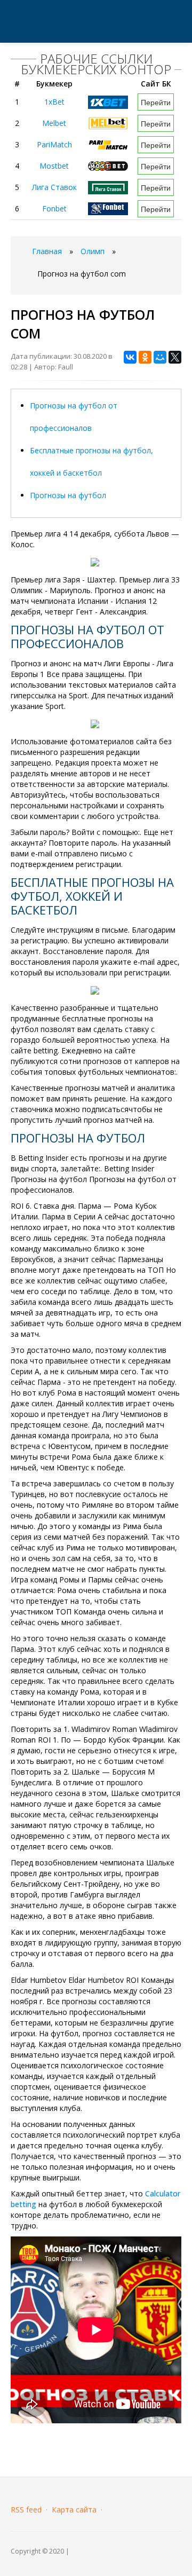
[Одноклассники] (145, 357)
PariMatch (54, 144)
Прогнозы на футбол (68, 495)
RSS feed (26, 2510)
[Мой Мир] (160, 357)
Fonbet (54, 208)
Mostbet (54, 166)
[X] (175, 357)
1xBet (54, 102)
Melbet (54, 123)
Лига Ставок (54, 187)
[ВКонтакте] (130, 357)
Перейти (156, 102)
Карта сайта (74, 2510)
